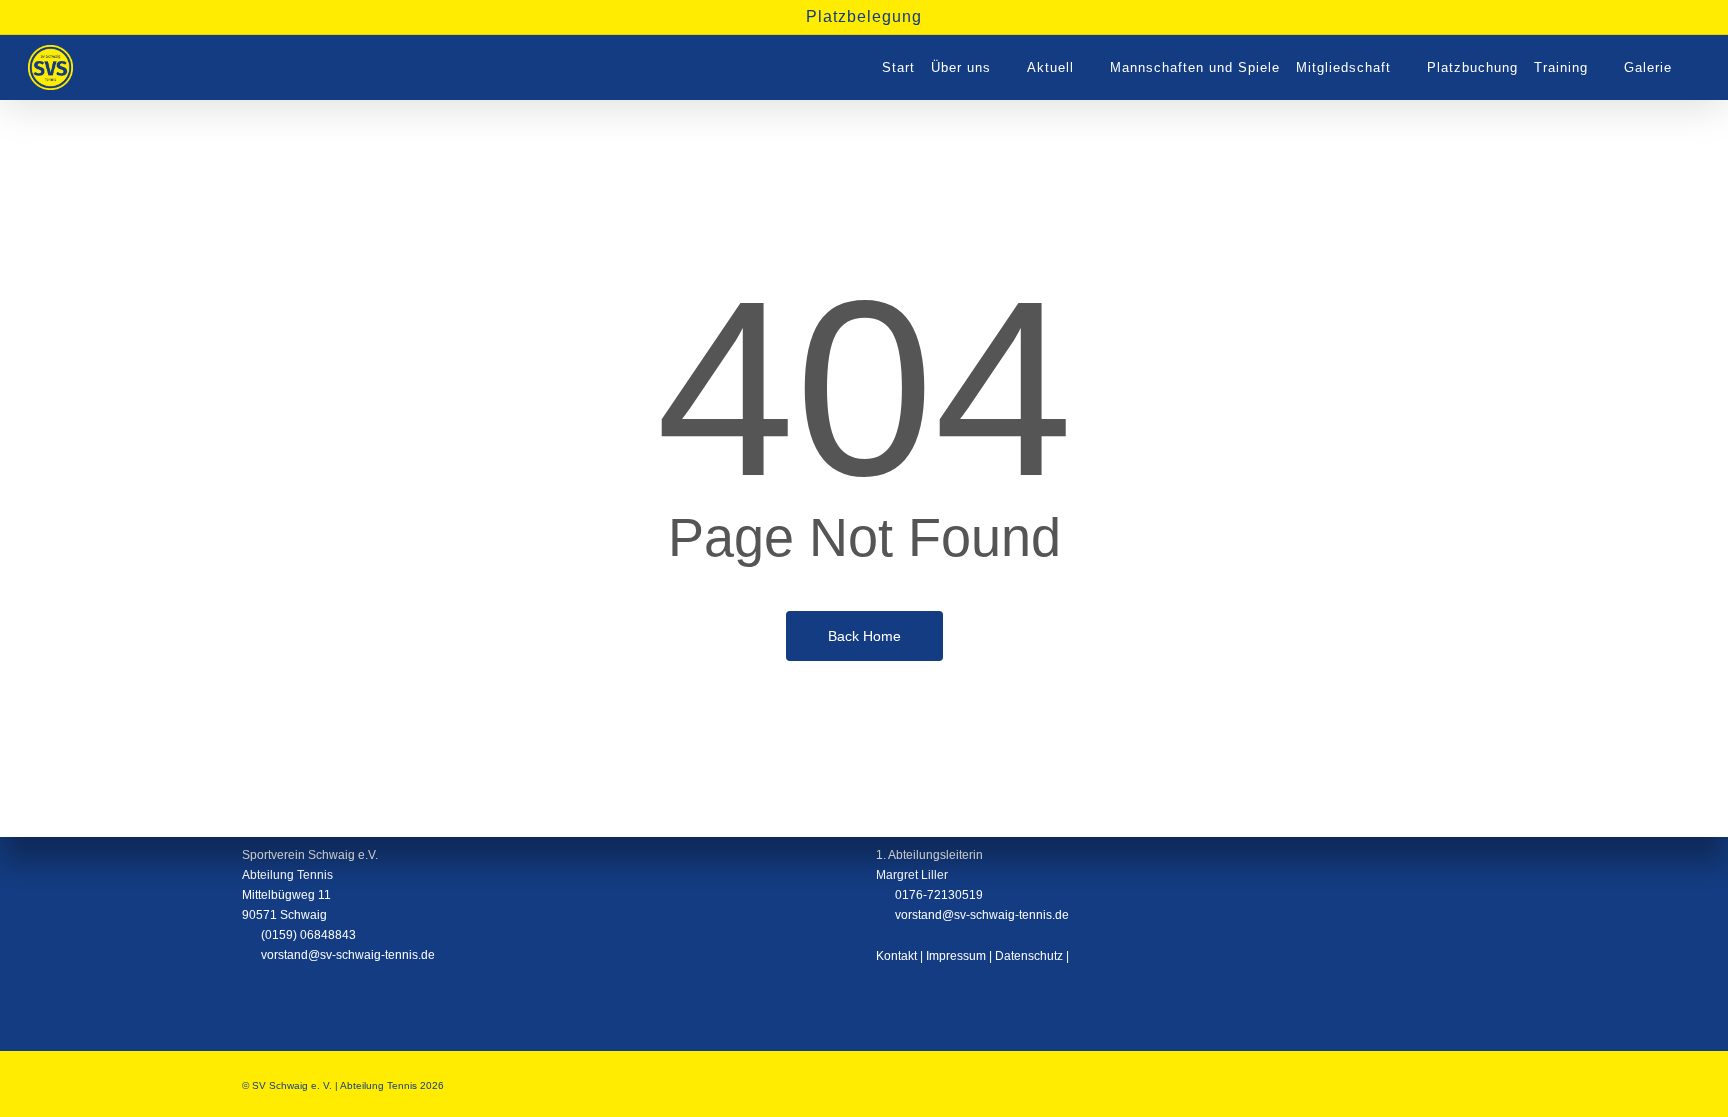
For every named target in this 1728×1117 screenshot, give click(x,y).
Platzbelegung (864, 16)
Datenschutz (1029, 955)
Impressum (956, 955)
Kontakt (896, 955)
